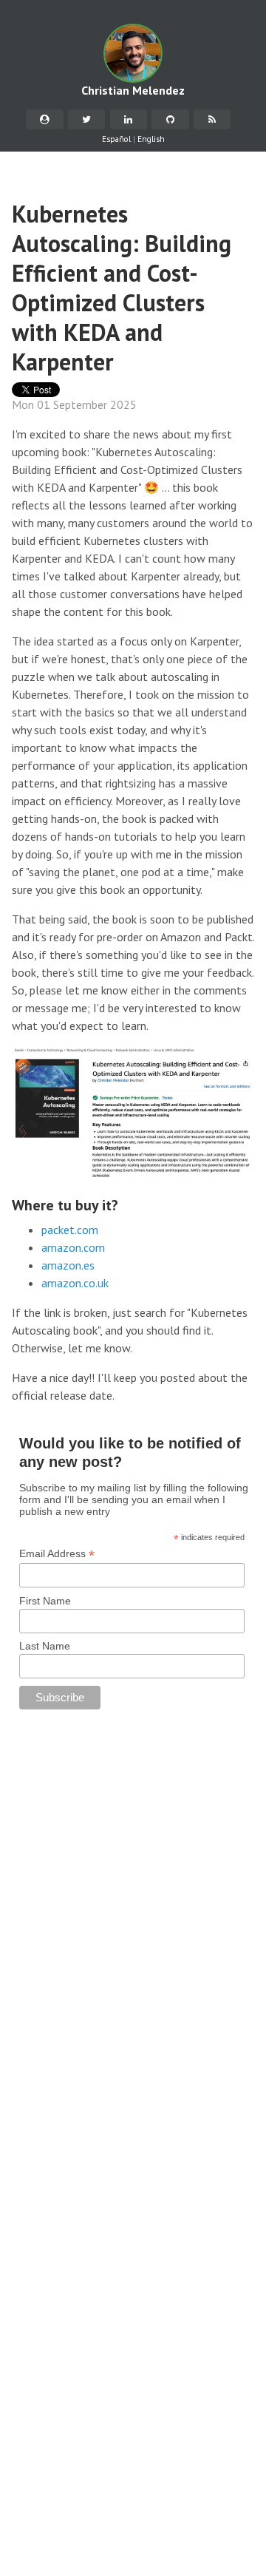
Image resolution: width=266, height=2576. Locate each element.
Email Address (57, 1554)
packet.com (70, 1230)
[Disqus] (133, 1909)
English (151, 139)
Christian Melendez (133, 90)
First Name (45, 1601)
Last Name (45, 1646)
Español (116, 139)
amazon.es (68, 1265)
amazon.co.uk (75, 1283)
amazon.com (73, 1247)
